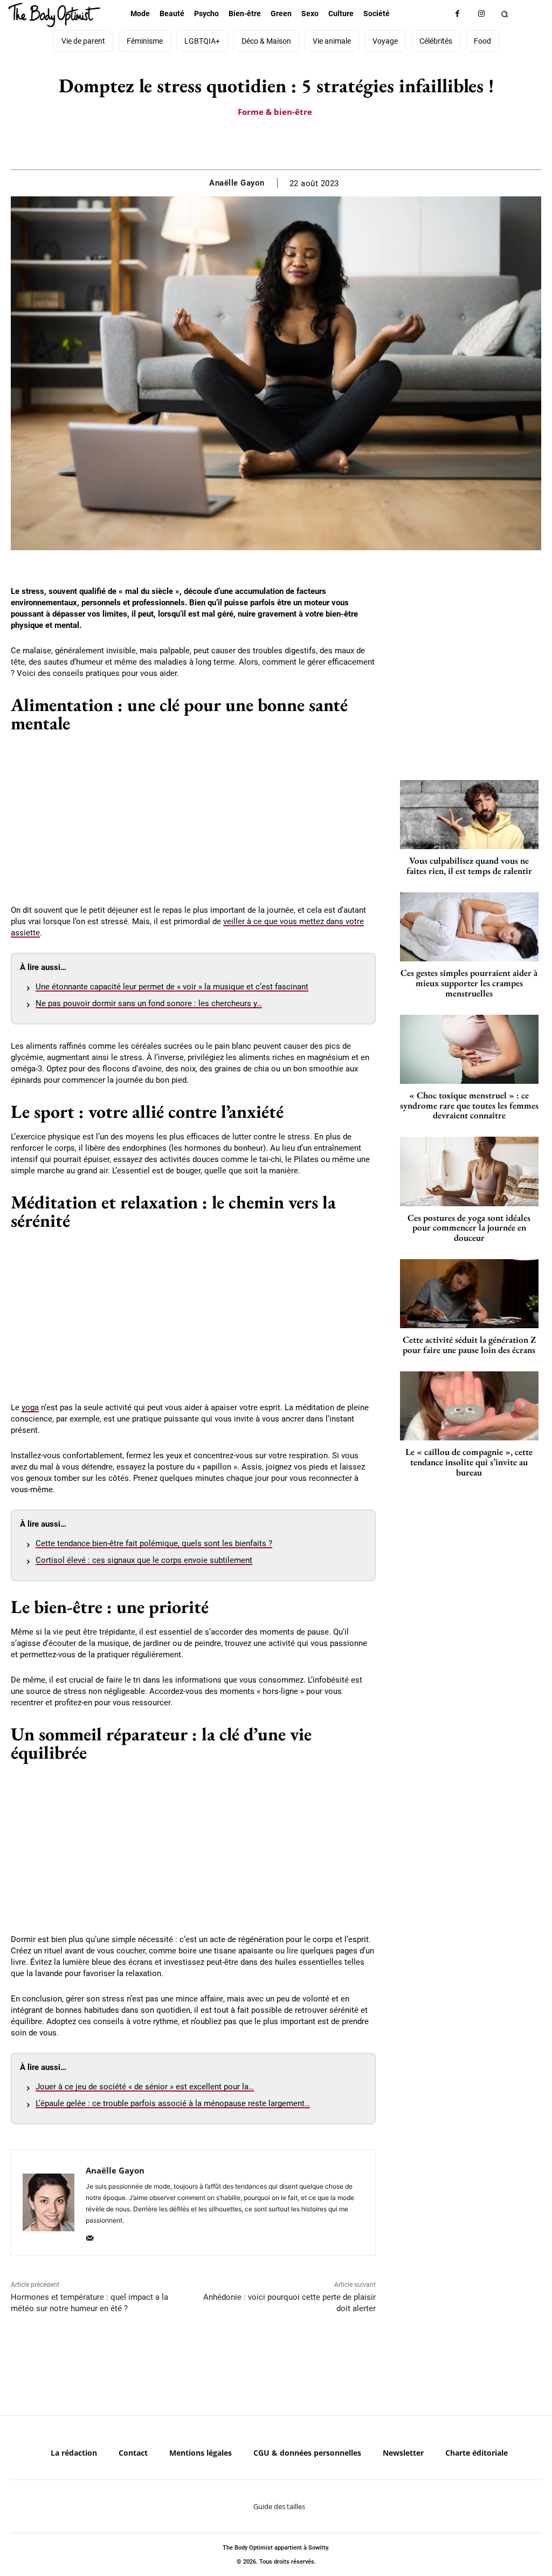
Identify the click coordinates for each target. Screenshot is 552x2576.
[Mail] (90, 2236)
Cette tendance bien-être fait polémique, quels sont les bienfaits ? (154, 1543)
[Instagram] (482, 14)
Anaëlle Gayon (237, 183)
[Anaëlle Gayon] (49, 2202)
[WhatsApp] (288, 142)
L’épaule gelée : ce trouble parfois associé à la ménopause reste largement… (173, 2103)
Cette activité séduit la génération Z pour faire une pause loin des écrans (469, 1345)
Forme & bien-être (275, 112)
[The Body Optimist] (54, 15)
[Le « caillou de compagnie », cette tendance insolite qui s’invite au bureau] (469, 1406)
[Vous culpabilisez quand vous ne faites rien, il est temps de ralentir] (469, 815)
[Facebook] (457, 14)
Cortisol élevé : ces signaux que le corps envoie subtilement (144, 1560)
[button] (505, 14)
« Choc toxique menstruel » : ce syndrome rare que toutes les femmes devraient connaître (469, 1105)
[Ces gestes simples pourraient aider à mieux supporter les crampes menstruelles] (469, 927)
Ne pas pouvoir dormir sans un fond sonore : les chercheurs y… (149, 1003)
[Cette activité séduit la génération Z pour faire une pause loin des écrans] (469, 1294)
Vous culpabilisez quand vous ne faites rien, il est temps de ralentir (469, 866)
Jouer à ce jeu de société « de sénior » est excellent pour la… (145, 2087)
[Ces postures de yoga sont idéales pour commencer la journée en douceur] (469, 1171)
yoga (30, 1407)
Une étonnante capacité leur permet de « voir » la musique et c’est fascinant (172, 987)
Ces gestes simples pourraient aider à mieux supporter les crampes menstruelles (469, 983)
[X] (263, 142)
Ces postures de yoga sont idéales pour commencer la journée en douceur (469, 1228)
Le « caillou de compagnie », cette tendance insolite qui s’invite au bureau (469, 1462)
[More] (313, 142)
